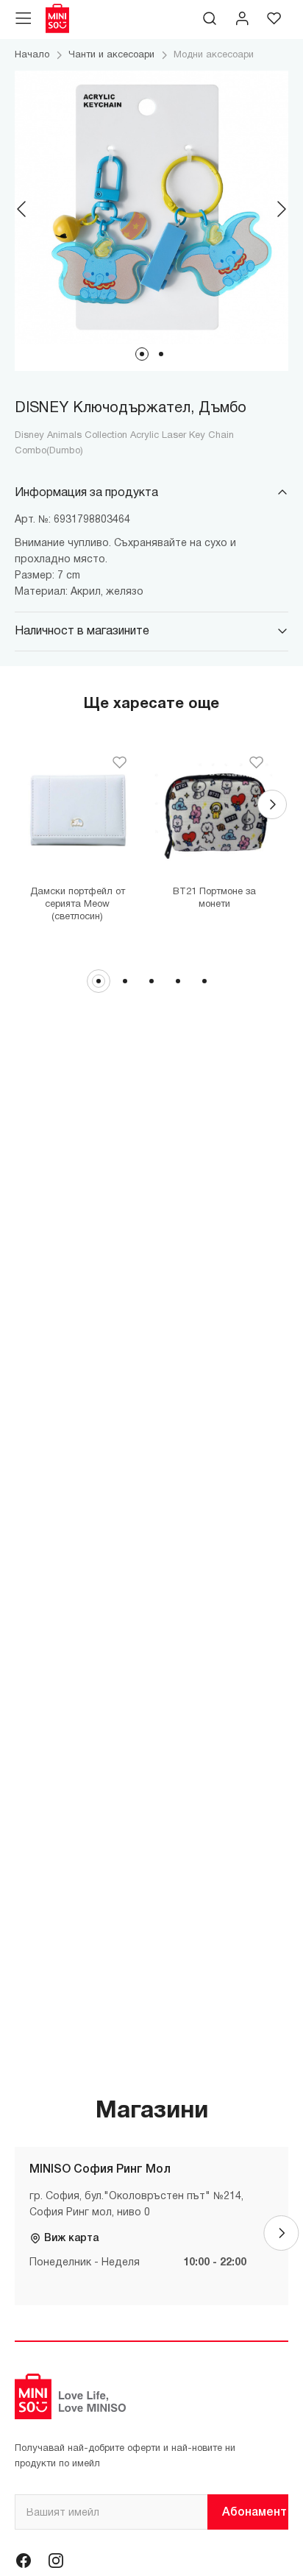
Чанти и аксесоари (111, 55)
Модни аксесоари (214, 55)
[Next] (281, 209)
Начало (32, 55)
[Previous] (22, 209)
